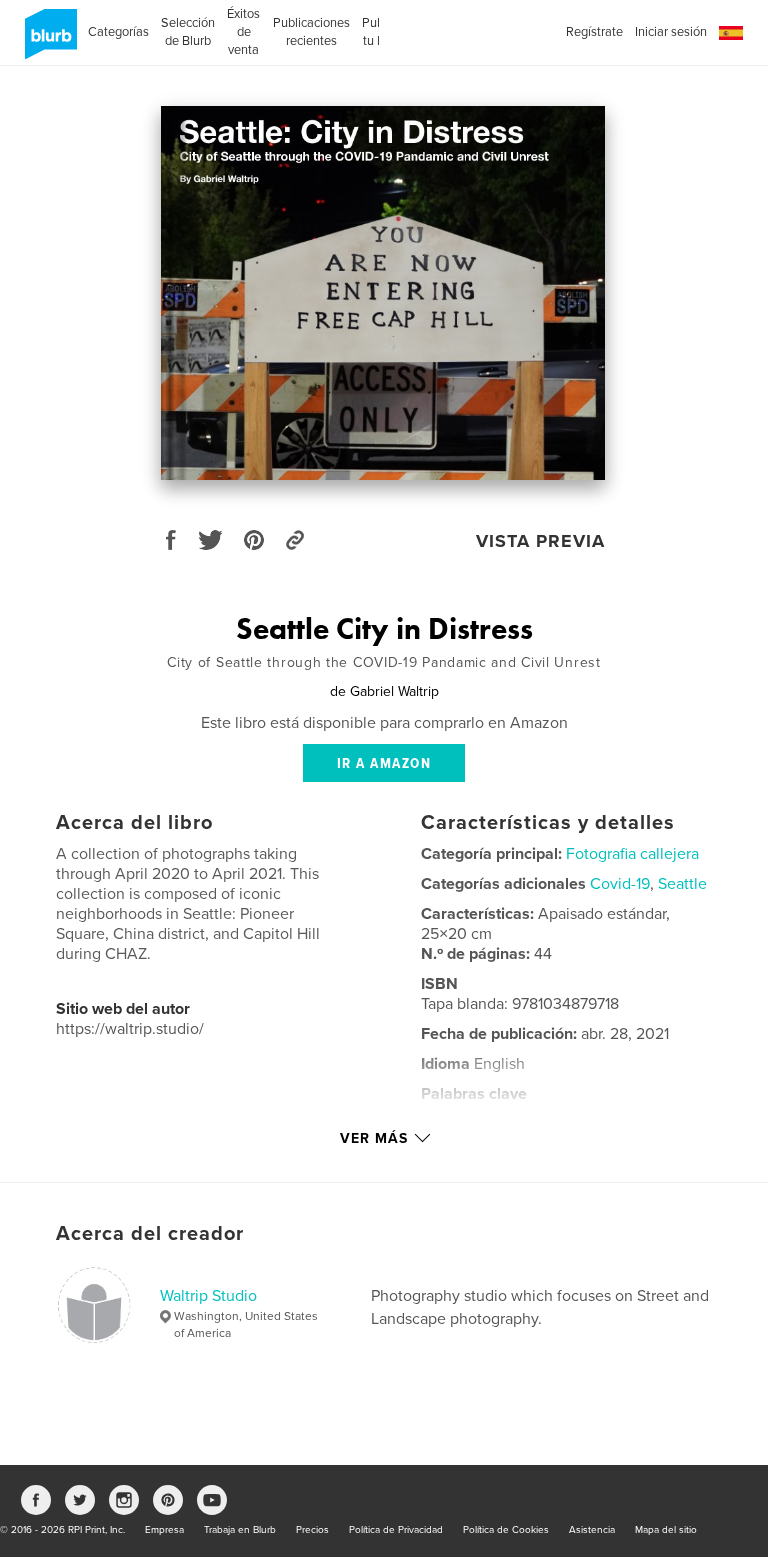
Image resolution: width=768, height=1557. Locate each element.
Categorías (118, 32)
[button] (731, 33)
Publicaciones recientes (311, 32)
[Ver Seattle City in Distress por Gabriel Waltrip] (383, 293)
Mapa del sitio (666, 1530)
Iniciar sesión (671, 32)
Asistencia (592, 1530)
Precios (312, 1530)
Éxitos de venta (243, 32)
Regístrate (594, 32)
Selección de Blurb (188, 32)
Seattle (682, 884)
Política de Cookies (506, 1530)
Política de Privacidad (396, 1530)
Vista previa (540, 541)
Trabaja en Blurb (240, 1530)
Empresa (164, 1530)
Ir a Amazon (384, 764)
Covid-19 (620, 884)
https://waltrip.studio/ (130, 1029)
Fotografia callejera (632, 854)
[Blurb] (47, 42)
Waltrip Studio (208, 1296)
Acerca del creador (150, 1234)
